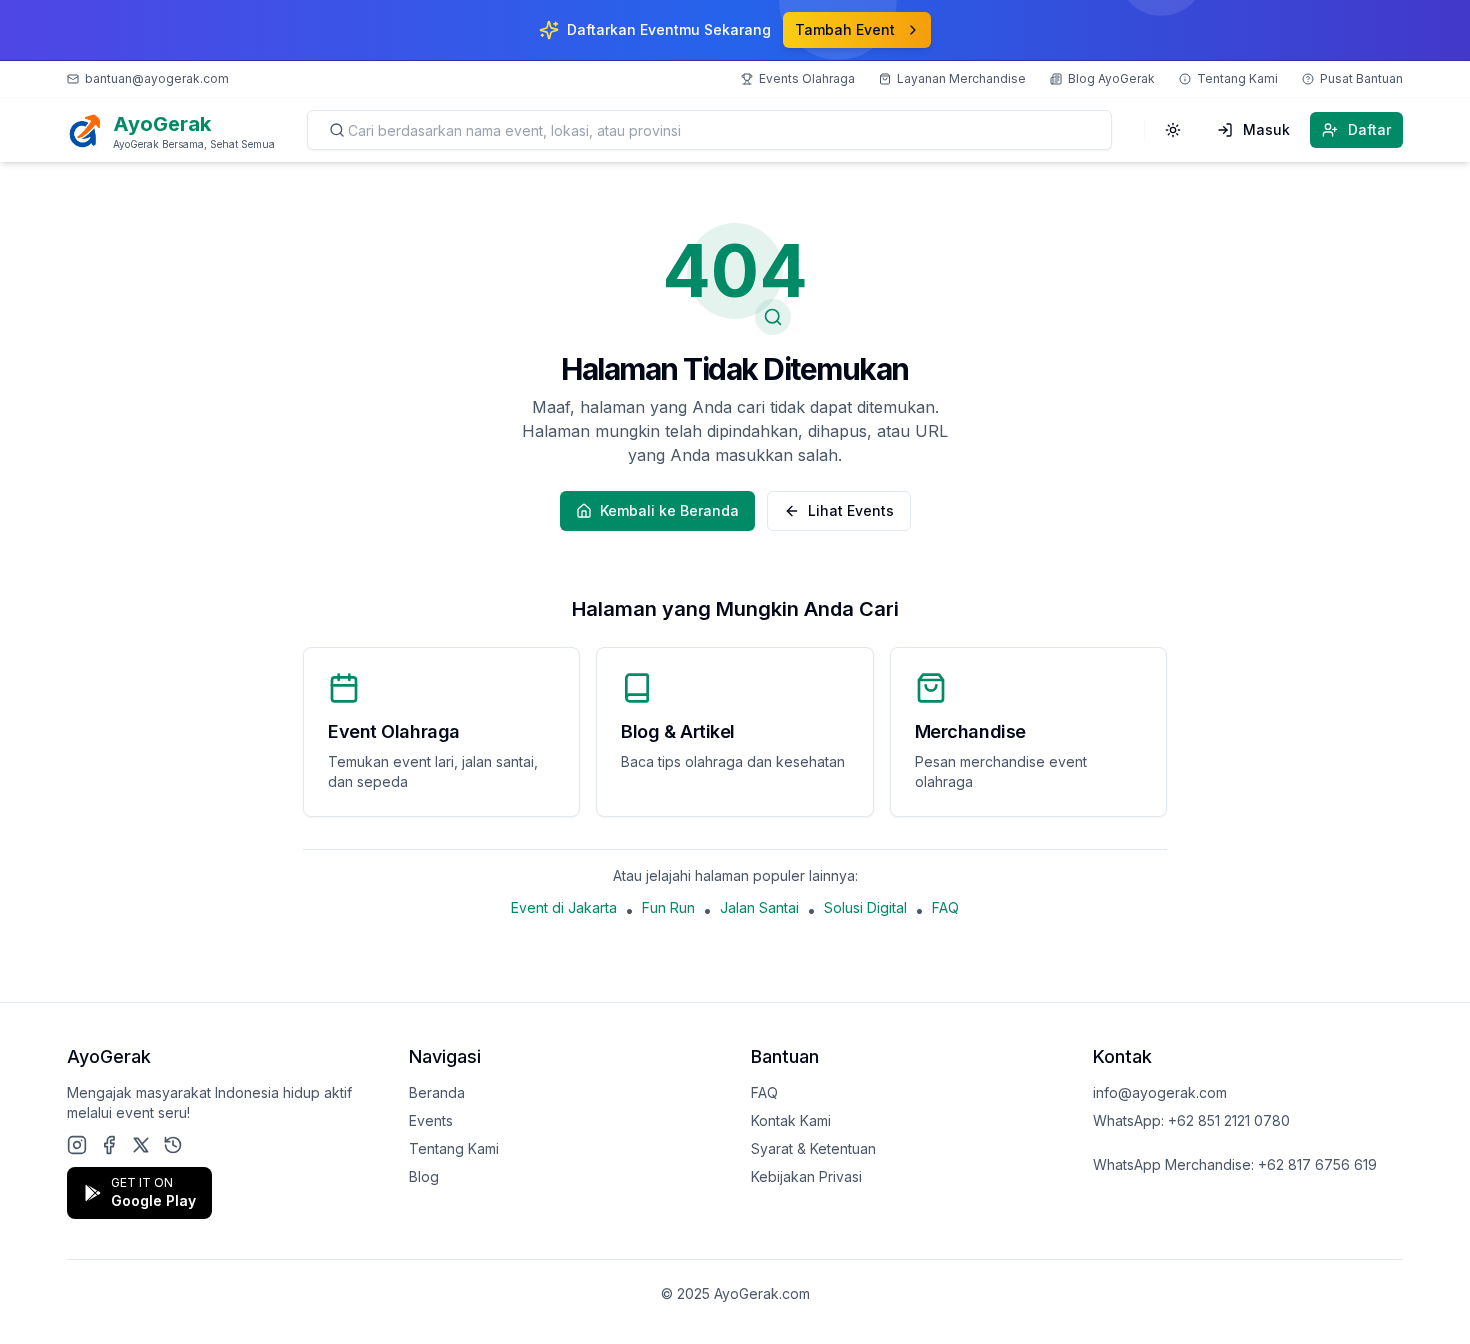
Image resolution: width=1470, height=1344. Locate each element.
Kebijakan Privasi (806, 1176)
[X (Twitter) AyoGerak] (141, 1145)
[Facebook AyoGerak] (109, 1145)
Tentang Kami (454, 1148)
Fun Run (668, 907)
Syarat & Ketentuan (813, 1148)
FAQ (945, 907)
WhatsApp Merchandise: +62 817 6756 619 (1235, 1164)
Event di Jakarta (564, 907)
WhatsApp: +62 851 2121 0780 (1191, 1120)
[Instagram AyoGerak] (77, 1145)
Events (431, 1120)
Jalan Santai (759, 907)
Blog (424, 1176)
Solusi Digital (865, 907)
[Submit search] (337, 130)
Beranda (437, 1092)
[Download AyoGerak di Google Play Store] (173, 1145)
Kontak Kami (791, 1120)
